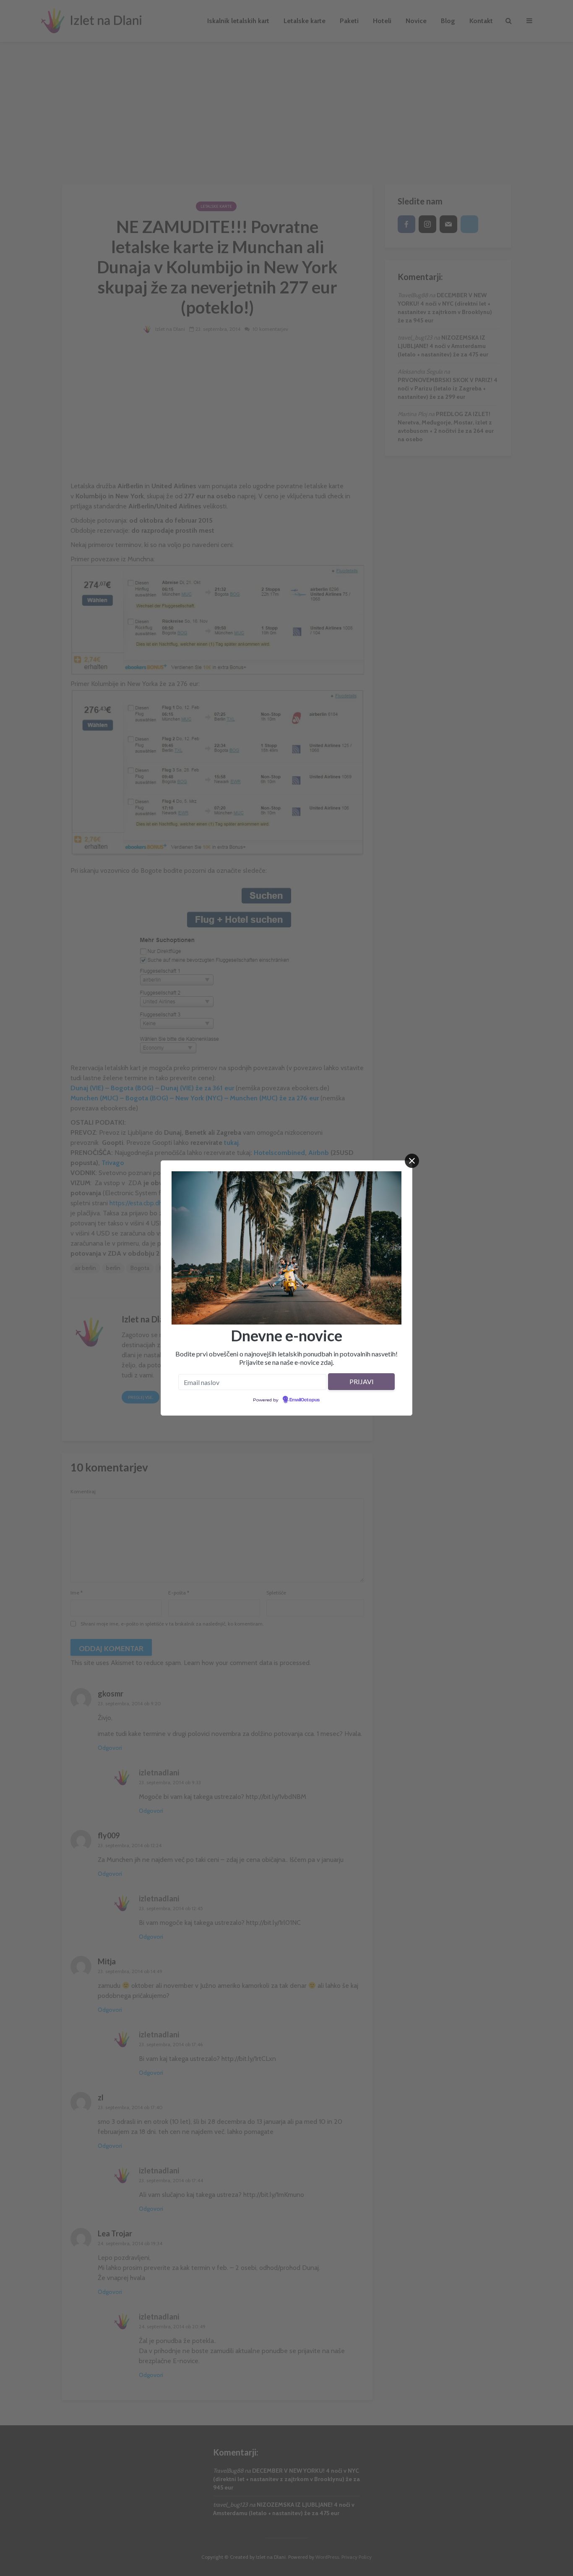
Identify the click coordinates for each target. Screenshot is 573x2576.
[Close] (412, 1161)
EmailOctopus (305, 1400)
